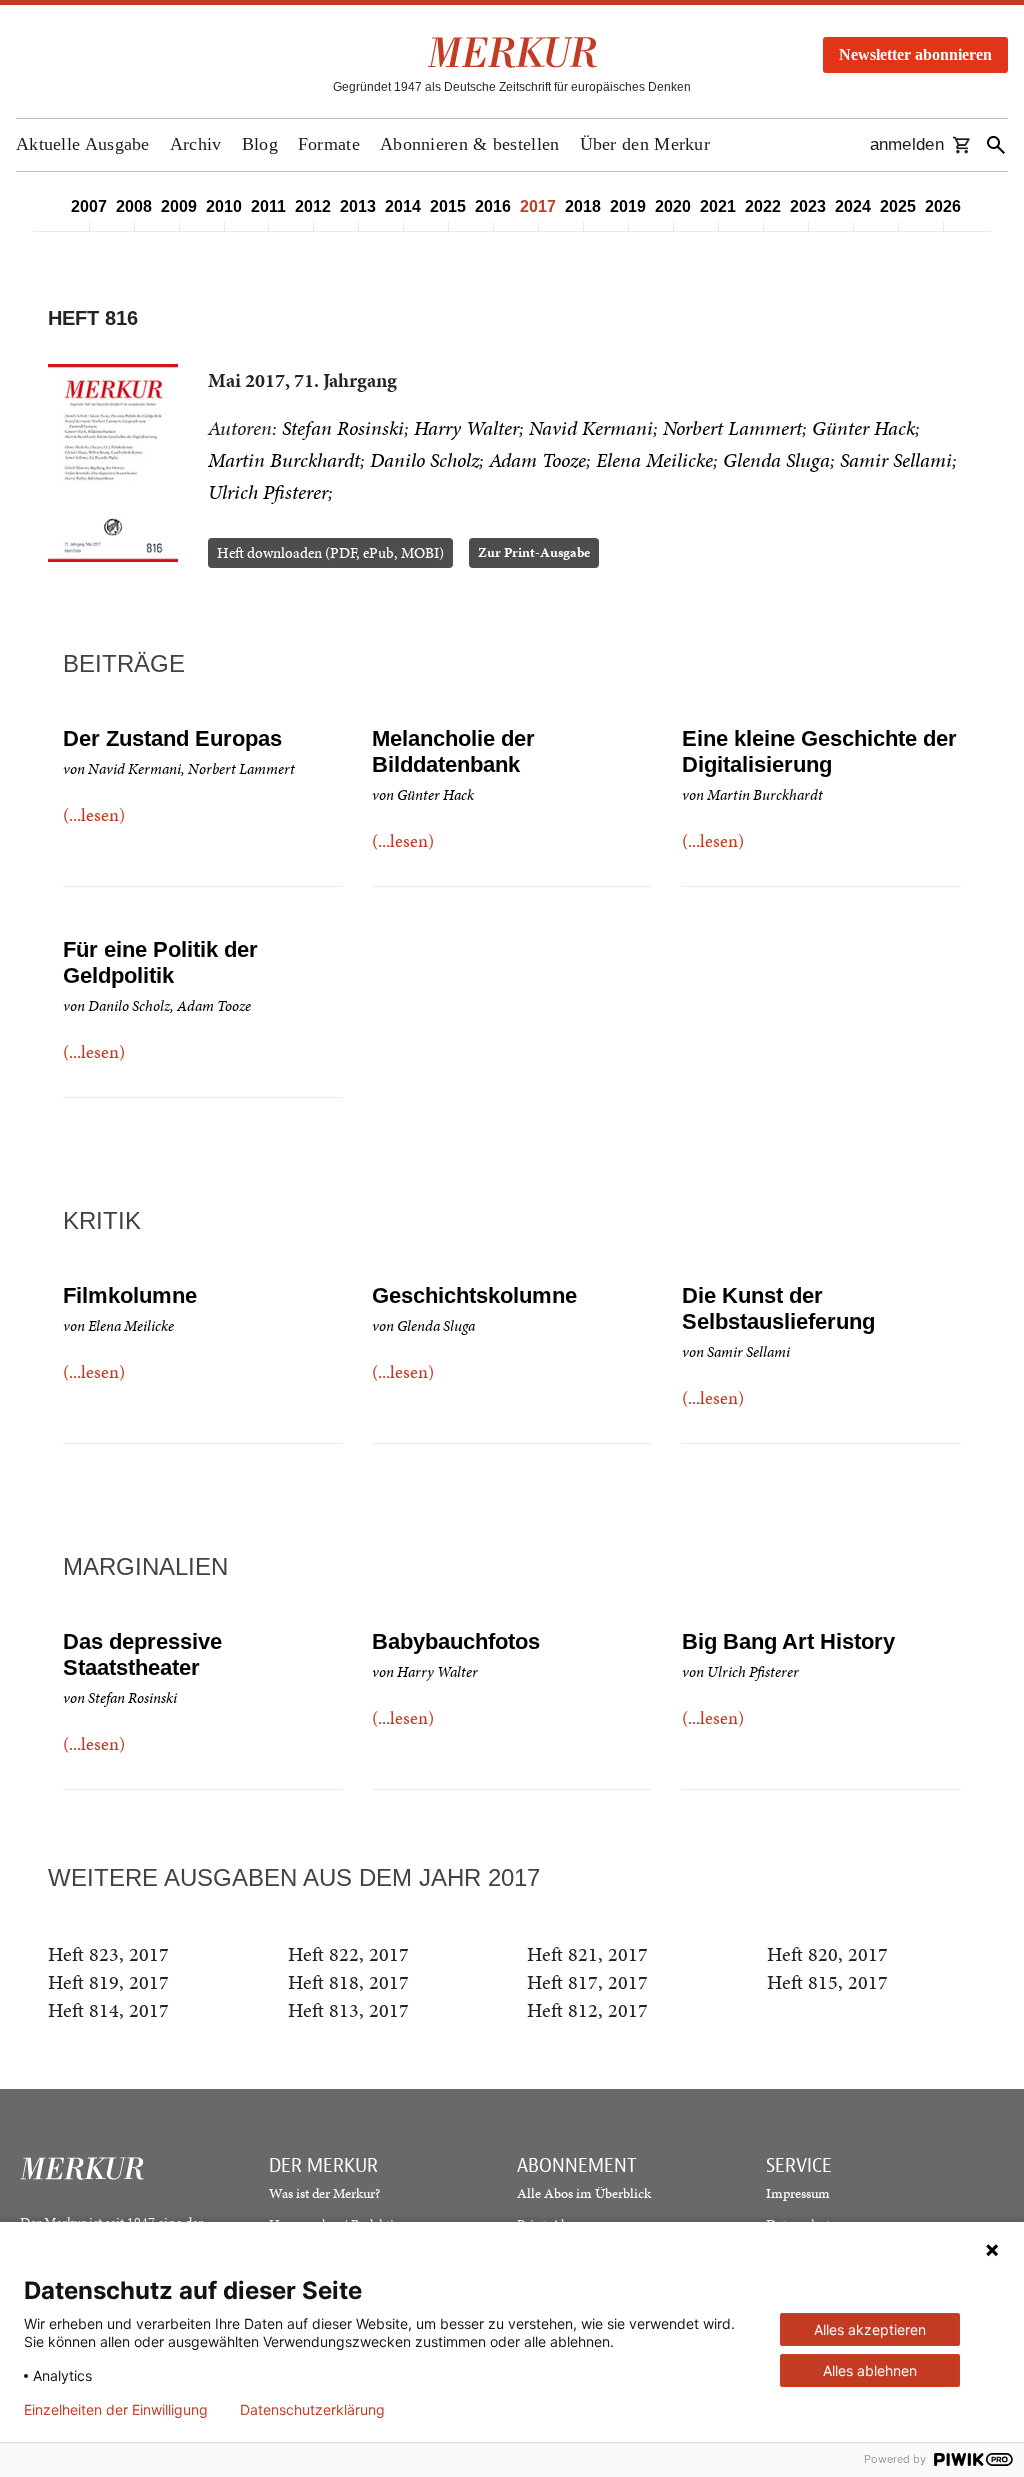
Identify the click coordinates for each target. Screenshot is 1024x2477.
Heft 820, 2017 (827, 1954)
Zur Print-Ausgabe (534, 552)
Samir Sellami (896, 460)
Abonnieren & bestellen (470, 144)
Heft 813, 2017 (348, 2010)
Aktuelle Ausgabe (83, 144)
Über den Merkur (645, 144)
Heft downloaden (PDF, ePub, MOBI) (330, 553)
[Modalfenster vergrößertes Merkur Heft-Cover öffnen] (113, 463)
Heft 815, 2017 (827, 1982)
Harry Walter (466, 428)
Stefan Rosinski (343, 428)
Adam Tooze (537, 460)
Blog (260, 144)
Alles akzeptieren (870, 2329)
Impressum (798, 2193)
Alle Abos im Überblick (584, 2193)
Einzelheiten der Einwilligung (116, 2410)
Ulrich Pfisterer (268, 492)
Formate (329, 144)
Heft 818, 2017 (348, 1982)
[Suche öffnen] (996, 145)
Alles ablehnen (870, 2370)
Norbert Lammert (732, 428)
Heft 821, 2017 (587, 1954)
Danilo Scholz (424, 460)
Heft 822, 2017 (348, 1954)
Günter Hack (863, 428)
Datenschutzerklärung (312, 2410)
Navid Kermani (591, 428)
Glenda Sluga (776, 460)
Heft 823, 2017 (108, 1954)
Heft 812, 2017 (587, 2010)
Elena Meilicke (654, 460)
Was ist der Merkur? (324, 2193)
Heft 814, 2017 (108, 2010)
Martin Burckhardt (284, 460)
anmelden (907, 144)
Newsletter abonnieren (915, 54)
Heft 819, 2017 (108, 1982)
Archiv (196, 144)
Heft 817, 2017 (587, 1982)
